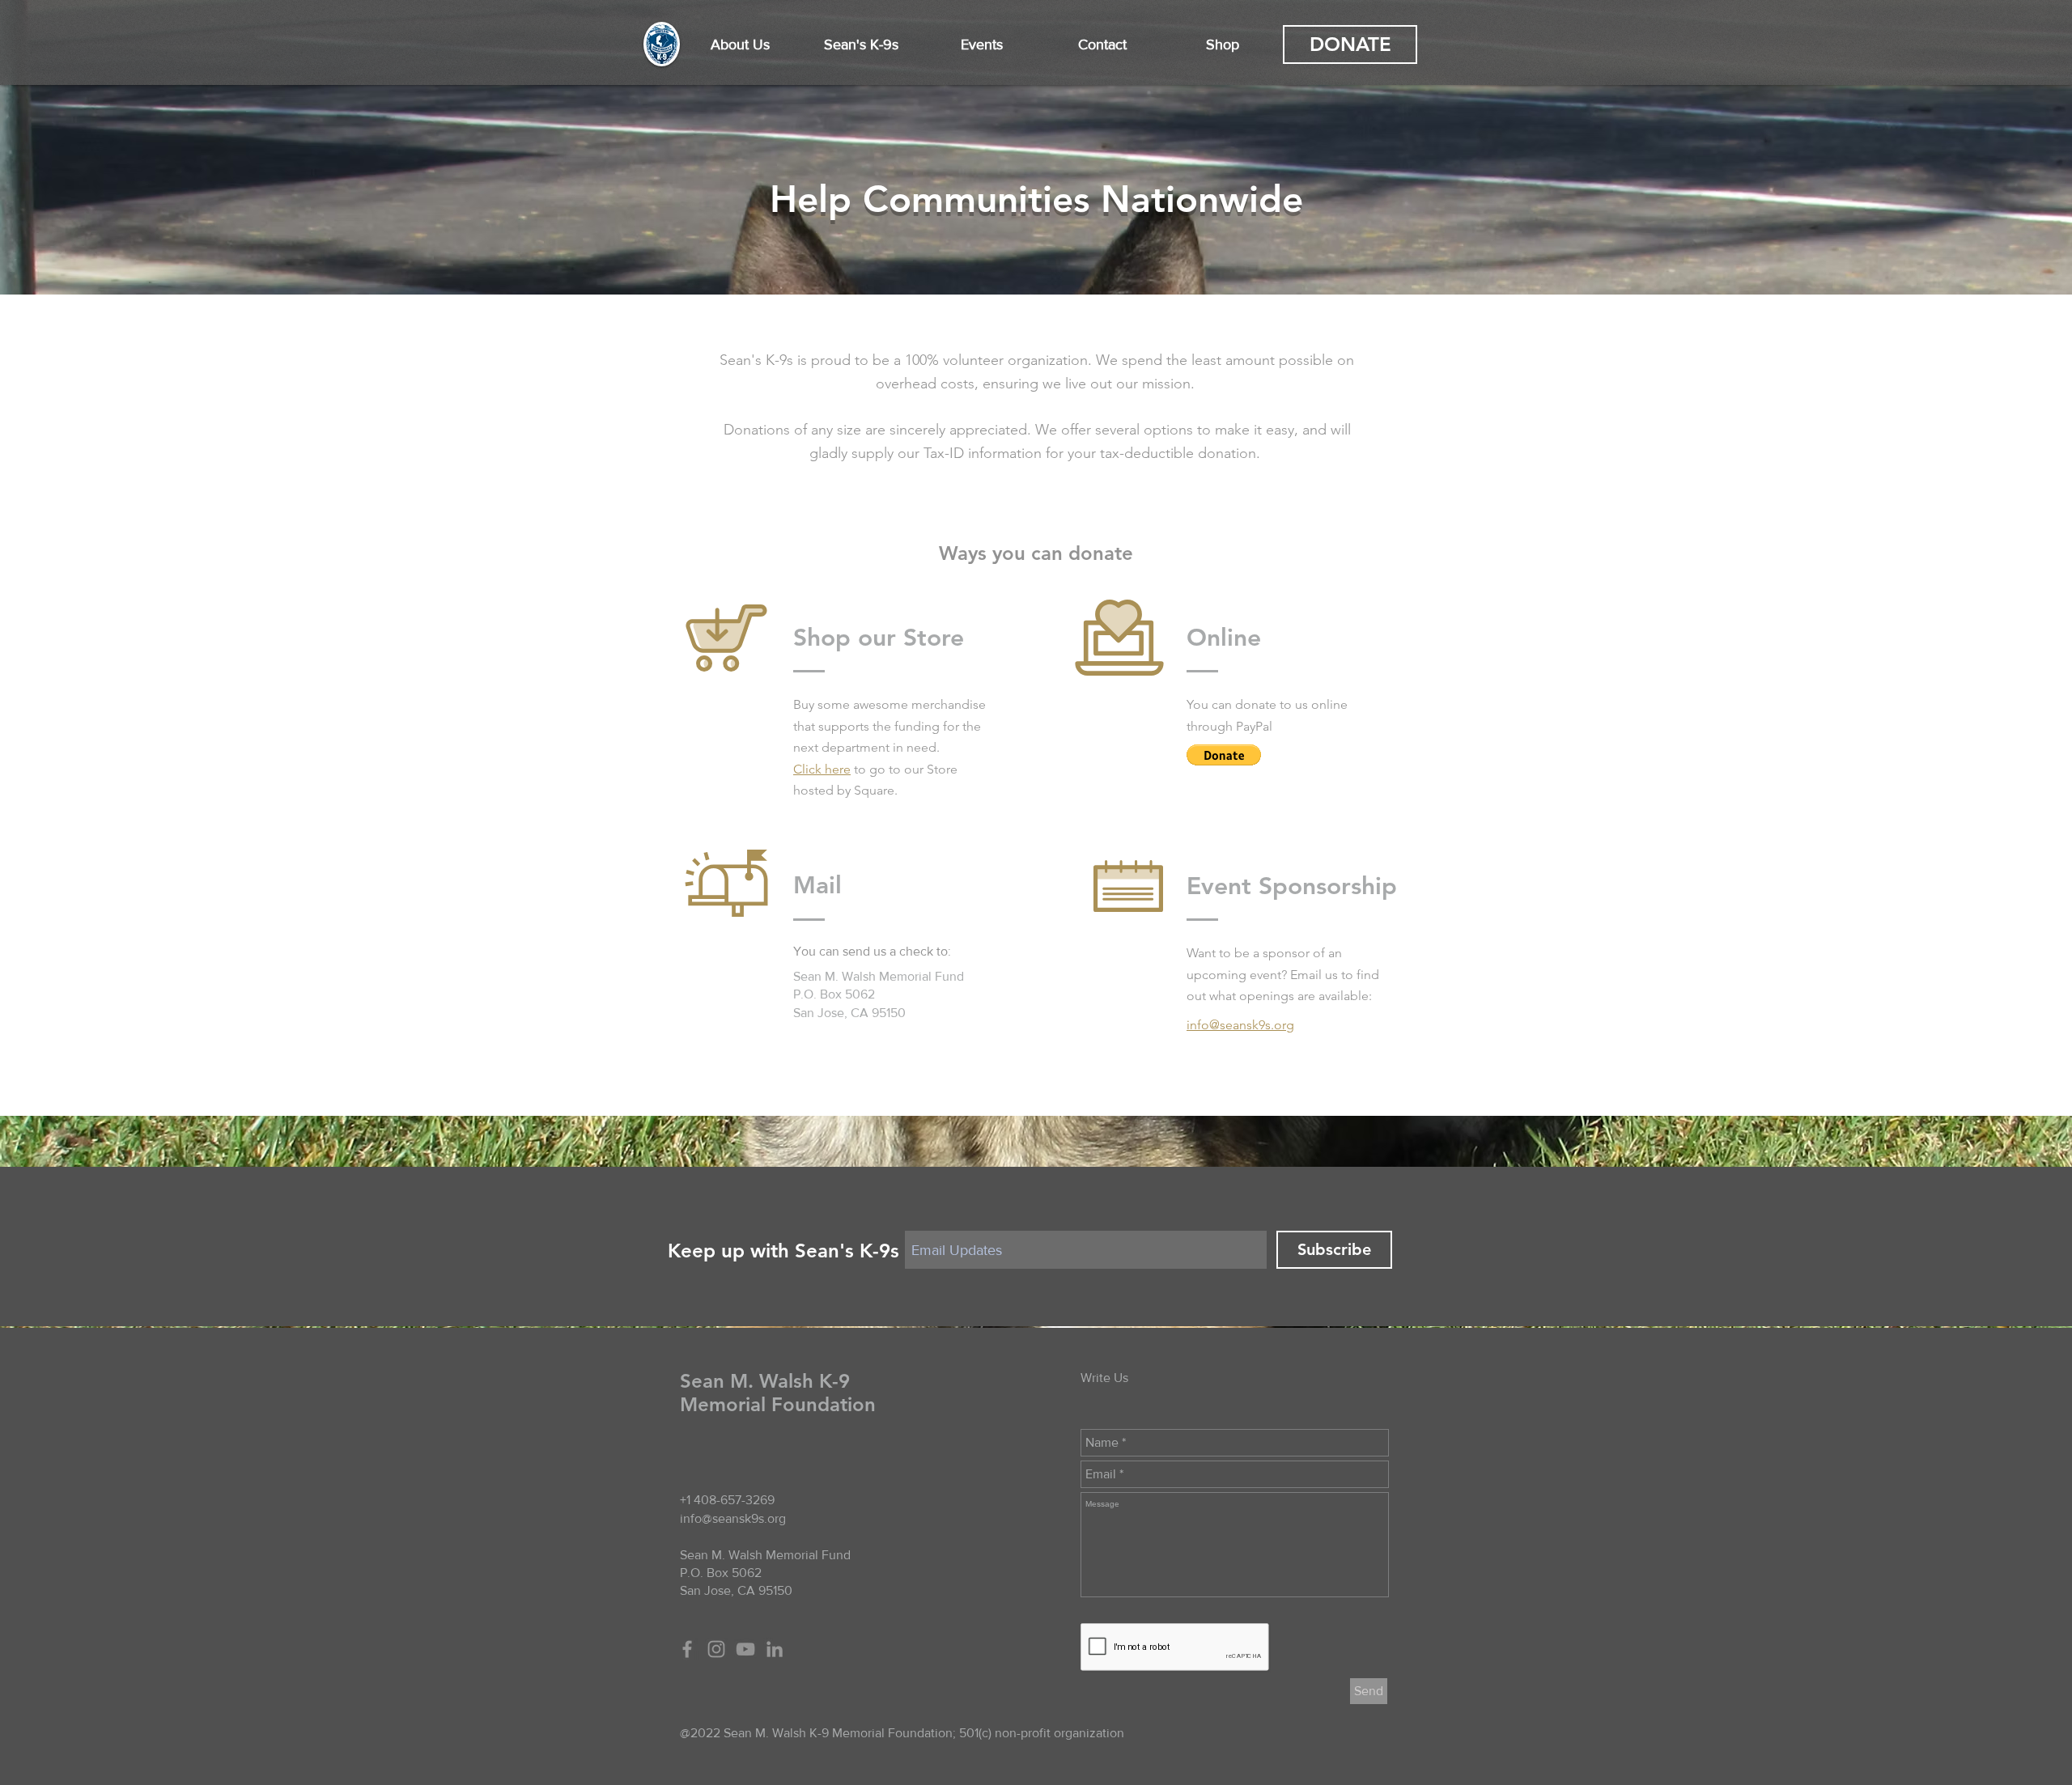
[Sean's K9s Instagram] (716, 1649)
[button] (740, 45)
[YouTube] (745, 1649)
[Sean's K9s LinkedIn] (775, 1649)
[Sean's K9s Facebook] (687, 1649)
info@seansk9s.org (733, 1518)
